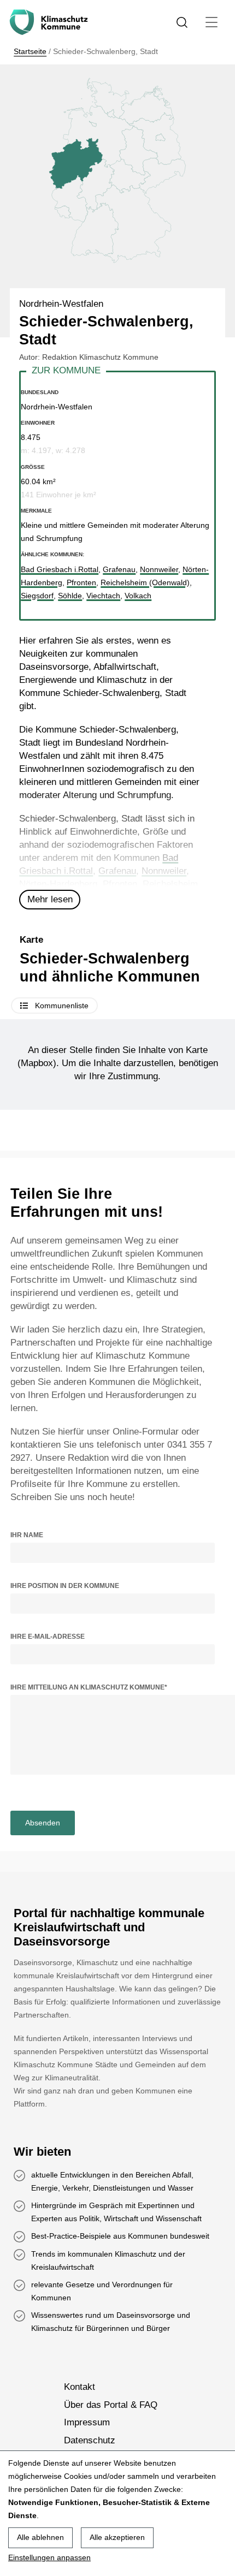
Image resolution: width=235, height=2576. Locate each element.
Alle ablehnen (40, 2537)
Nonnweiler (164, 871)
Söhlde (70, 596)
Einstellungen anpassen (49, 2557)
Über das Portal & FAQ (111, 2405)
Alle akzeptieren (117, 2537)
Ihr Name (27, 1535)
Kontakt (80, 2387)
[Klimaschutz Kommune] (51, 22)
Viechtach (103, 596)
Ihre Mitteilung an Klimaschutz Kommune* (89, 1687)
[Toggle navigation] (211, 22)
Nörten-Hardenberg (58, 884)
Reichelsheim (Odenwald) (145, 582)
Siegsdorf (37, 596)
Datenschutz (90, 2440)
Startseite (30, 51)
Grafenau (117, 871)
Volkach (138, 596)
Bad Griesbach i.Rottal (60, 569)
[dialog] (117, 2513)
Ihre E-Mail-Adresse (48, 1637)
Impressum (87, 2422)
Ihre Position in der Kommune (65, 1586)
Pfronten (120, 884)
